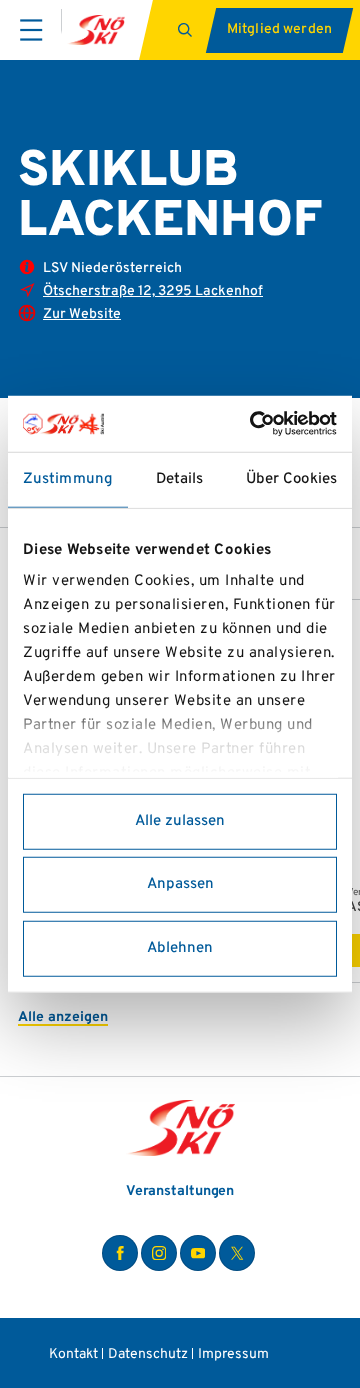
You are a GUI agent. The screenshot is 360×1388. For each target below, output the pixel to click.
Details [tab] (180, 478)
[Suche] (187, 30)
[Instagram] (159, 1253)
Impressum (233, 1354)
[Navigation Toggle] (31, 30)
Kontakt (73, 1354)
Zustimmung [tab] (68, 478)
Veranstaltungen (180, 1191)
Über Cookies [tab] (291, 478)
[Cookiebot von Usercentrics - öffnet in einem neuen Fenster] (254, 424)
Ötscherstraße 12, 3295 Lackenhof (153, 291)
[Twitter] (237, 1253)
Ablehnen (180, 947)
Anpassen (180, 884)
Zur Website (82, 314)
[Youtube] (198, 1253)
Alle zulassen (180, 820)
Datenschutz (148, 1354)
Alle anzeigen (63, 1017)
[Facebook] (120, 1253)
